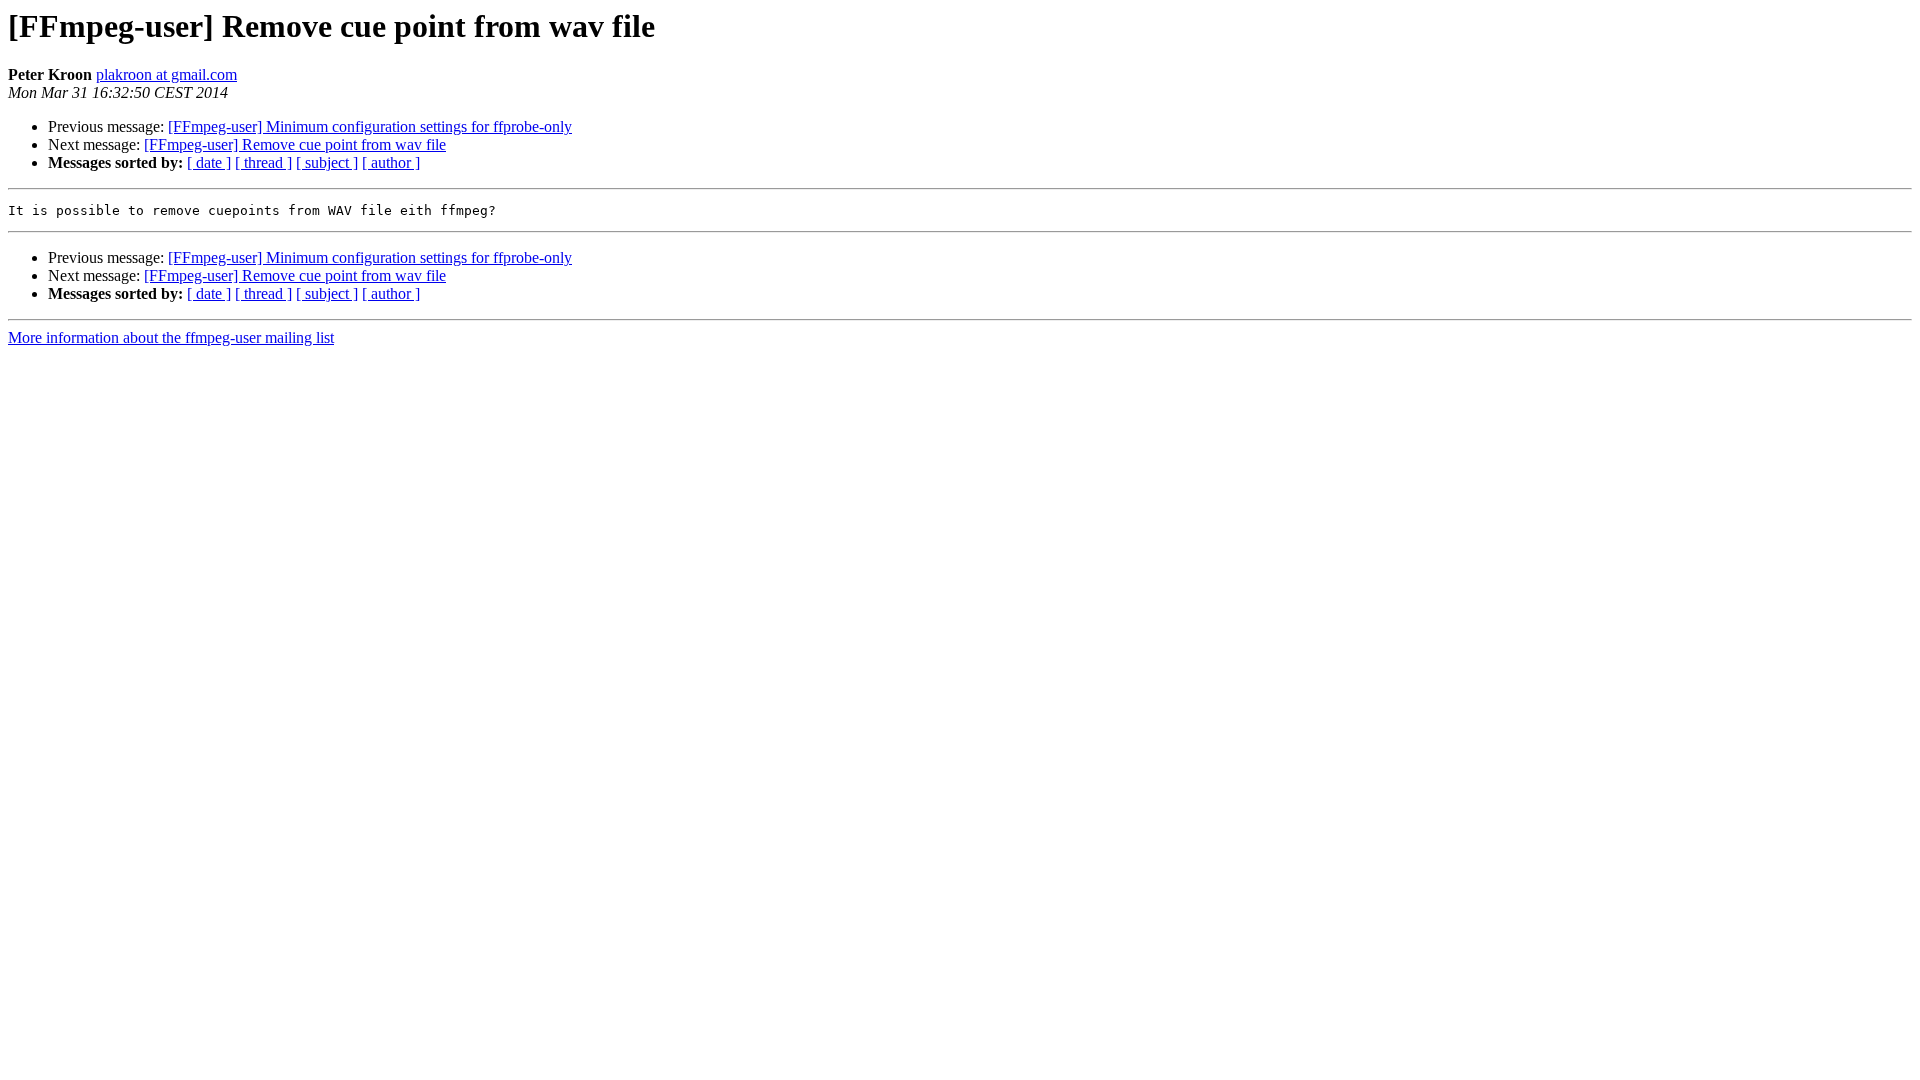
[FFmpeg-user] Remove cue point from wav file (295, 144)
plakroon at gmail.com (166, 74)
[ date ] (209, 162)
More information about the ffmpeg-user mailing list (171, 337)
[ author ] (391, 162)
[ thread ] (263, 162)
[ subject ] (327, 162)
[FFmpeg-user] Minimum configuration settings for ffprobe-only (370, 126)
